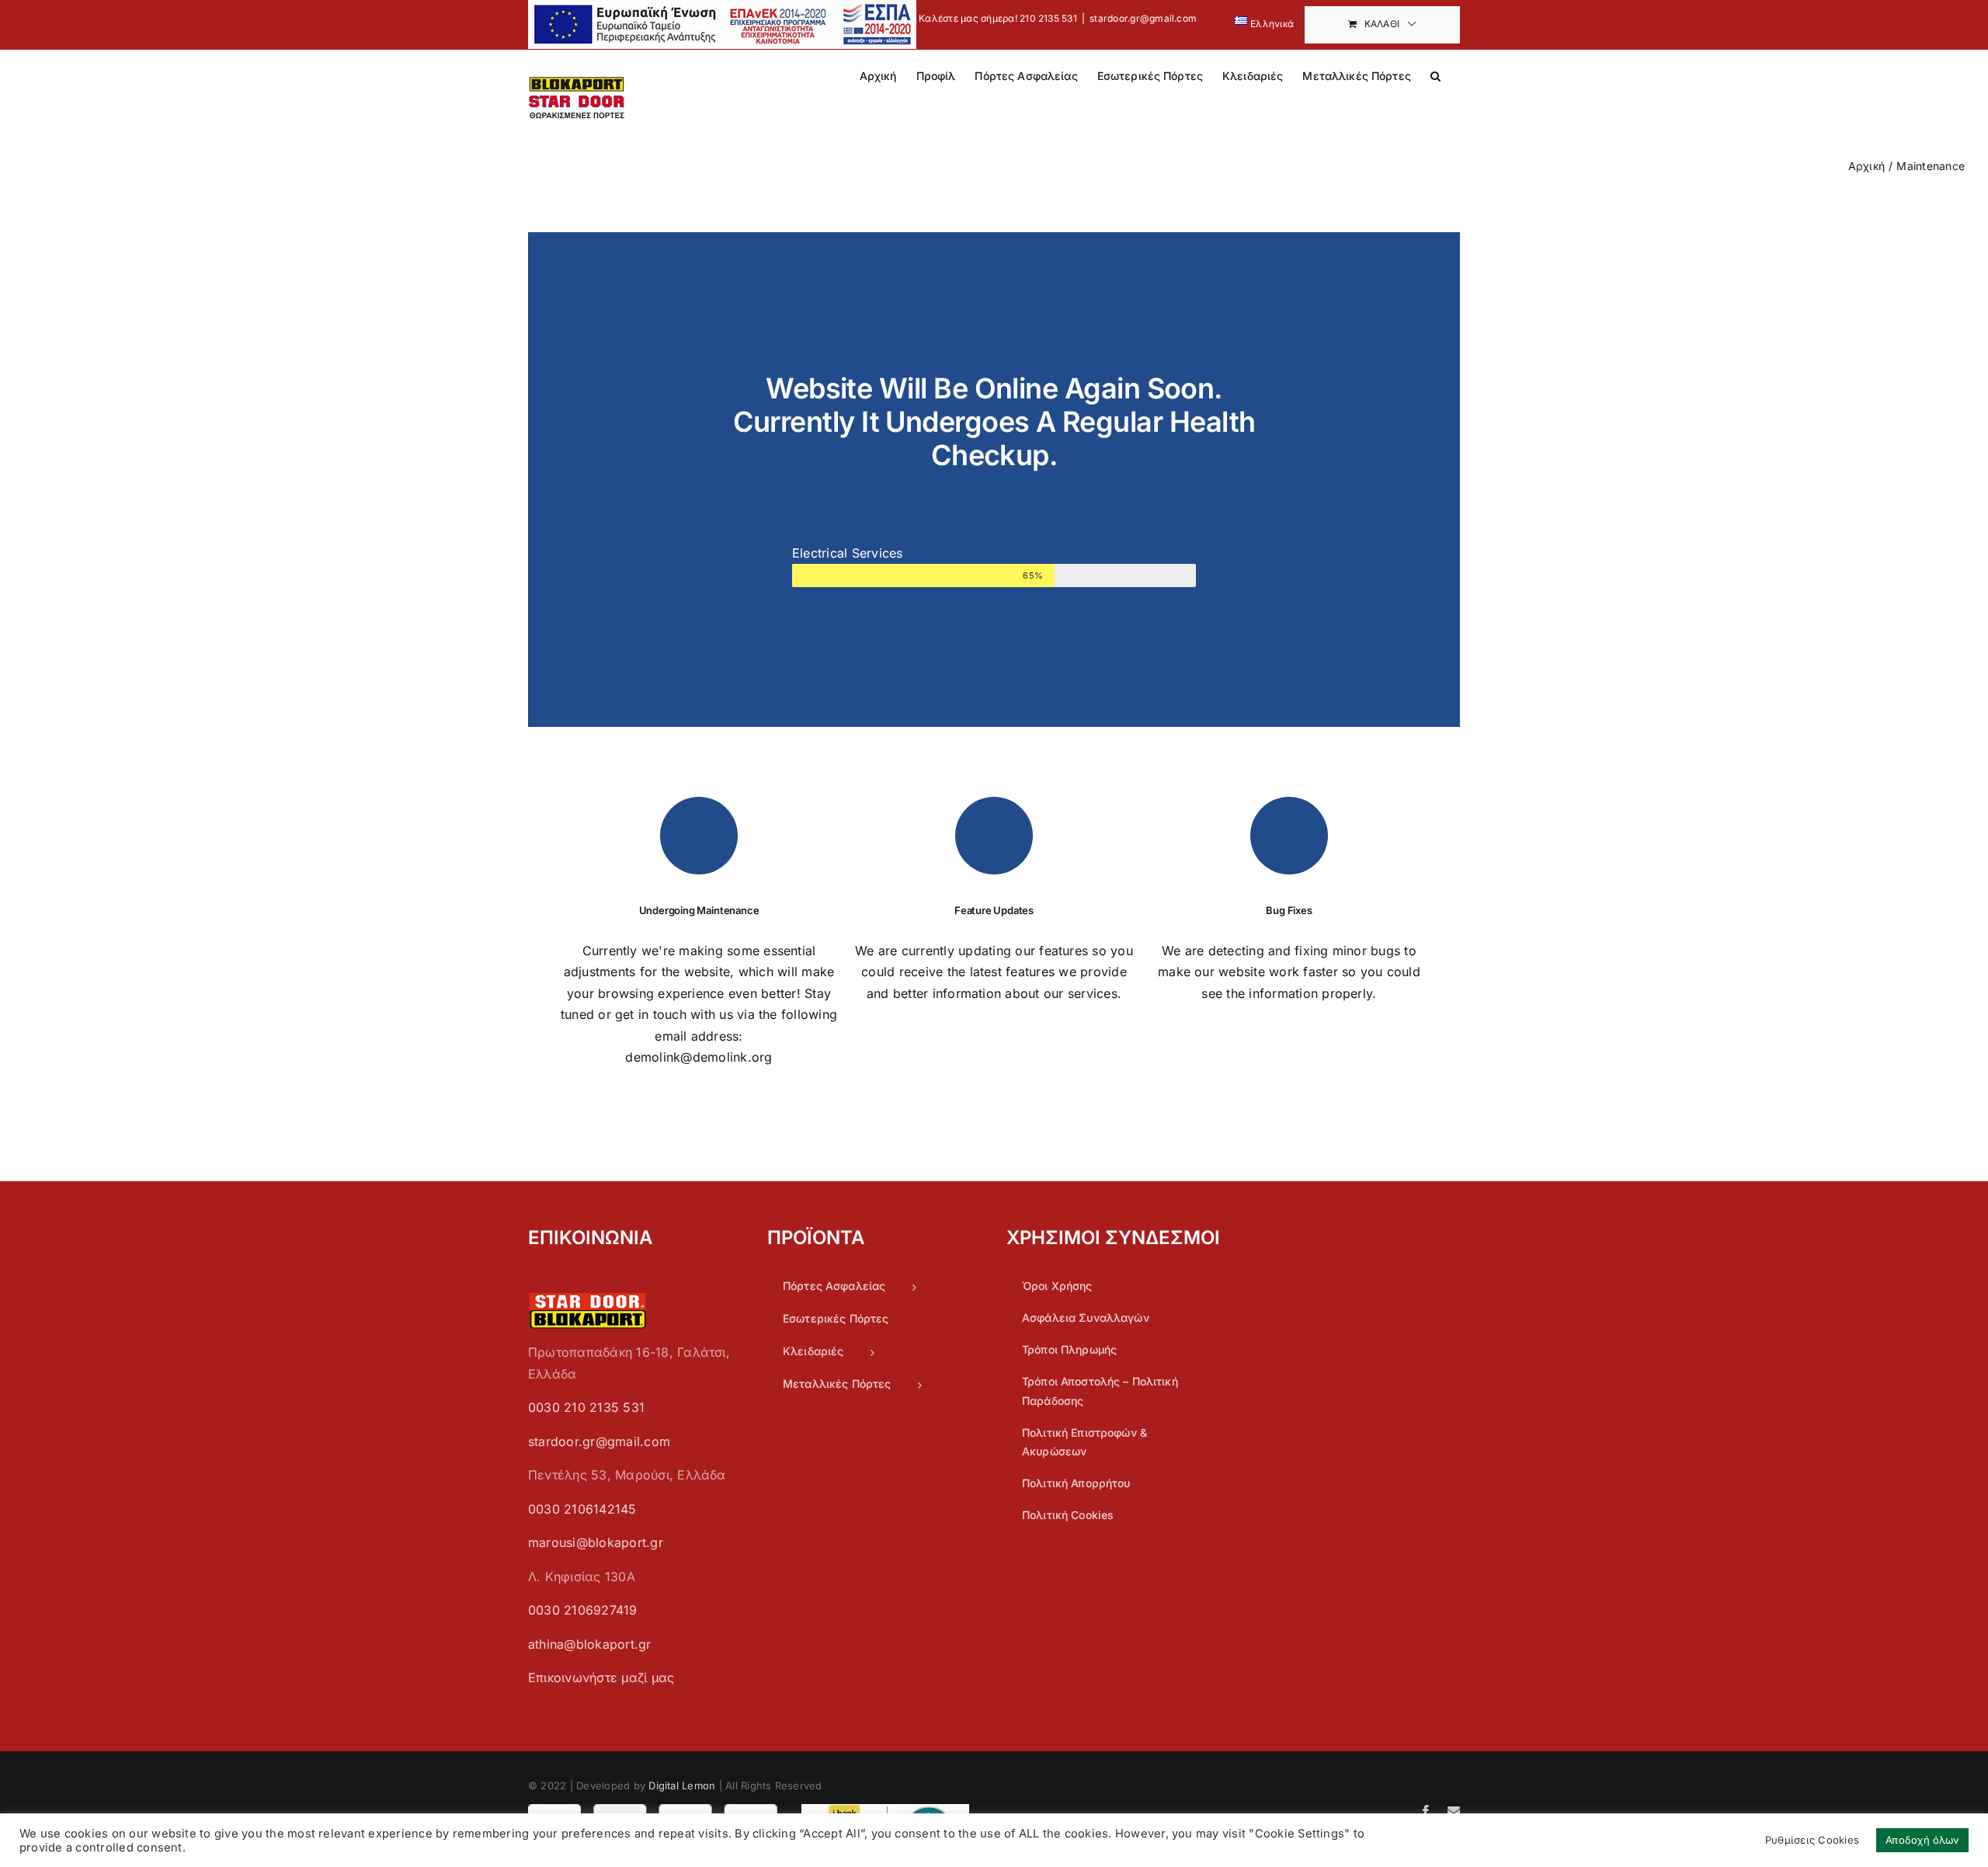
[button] (1435, 75)
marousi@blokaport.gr (596, 1542)
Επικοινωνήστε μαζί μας (601, 1678)
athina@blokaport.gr (590, 1644)
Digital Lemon (682, 1785)
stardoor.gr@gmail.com (1143, 18)
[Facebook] (1426, 1811)
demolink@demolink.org (699, 1057)
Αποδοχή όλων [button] (1922, 1840)
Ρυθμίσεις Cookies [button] (1812, 1840)
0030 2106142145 (582, 1509)
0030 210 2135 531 (586, 1407)
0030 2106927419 (583, 1610)
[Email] (1454, 1811)
